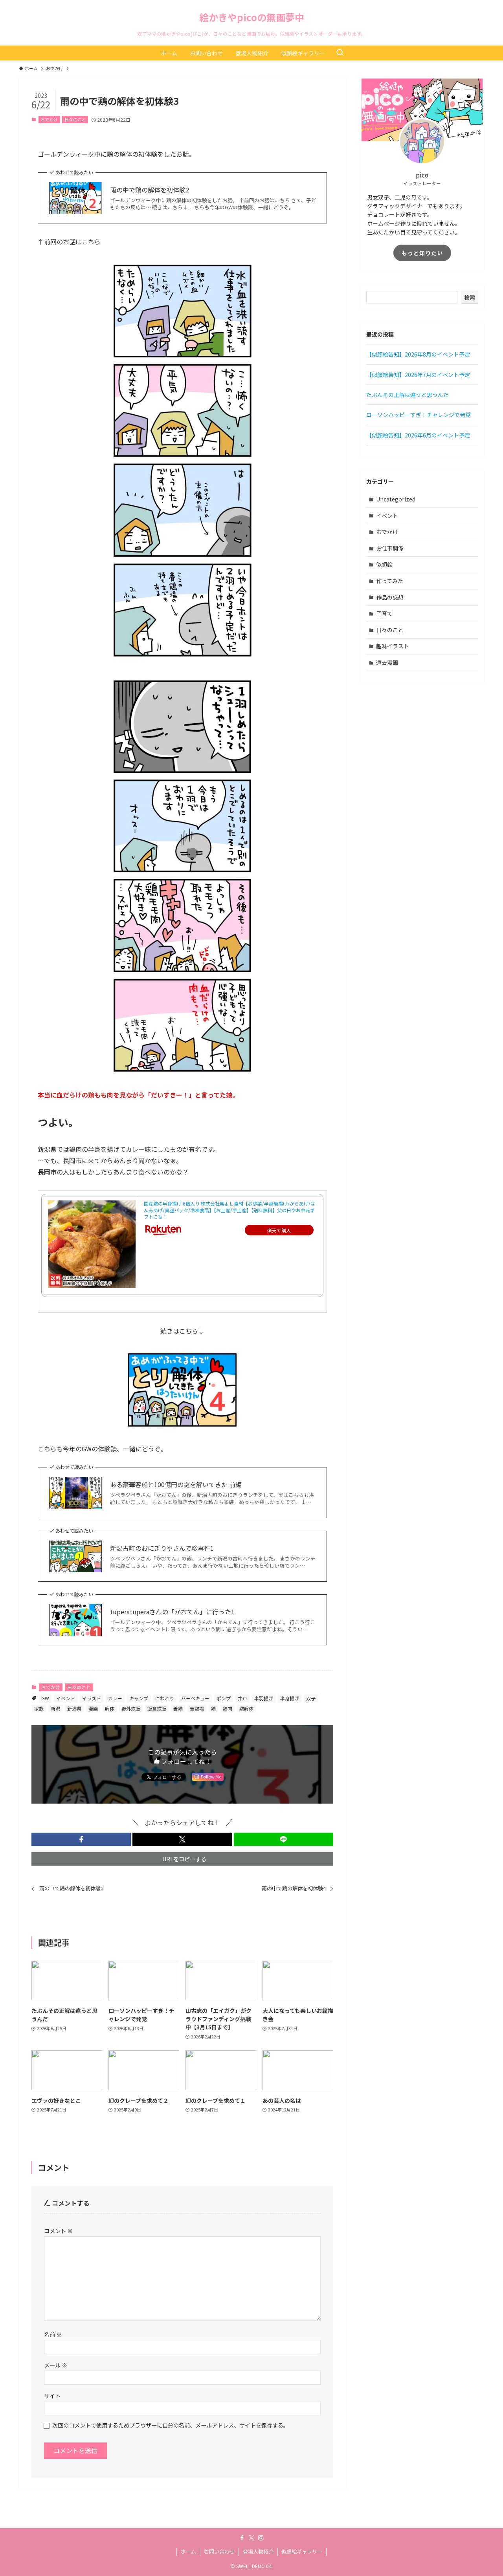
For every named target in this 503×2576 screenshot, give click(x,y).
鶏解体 (246, 1708)
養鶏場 (197, 1708)
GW (45, 1698)
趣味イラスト (393, 646)
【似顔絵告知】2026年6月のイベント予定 (418, 435)
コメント (58, 2231)
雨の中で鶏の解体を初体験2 (150, 190)
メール (56, 2365)
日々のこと (75, 119)
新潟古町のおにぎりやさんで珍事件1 (162, 1548)
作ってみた (390, 581)
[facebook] (242, 2538)
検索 (470, 297)
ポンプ (224, 1698)
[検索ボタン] (340, 53)
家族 (39, 1708)
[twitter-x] (251, 2538)
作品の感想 (390, 597)
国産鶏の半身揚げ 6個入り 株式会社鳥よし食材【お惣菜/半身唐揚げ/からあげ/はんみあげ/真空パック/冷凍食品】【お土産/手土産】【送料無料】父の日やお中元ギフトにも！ (229, 1210)
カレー (115, 1698)
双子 (311, 1698)
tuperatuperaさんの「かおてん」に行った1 (172, 1612)
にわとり (165, 1698)
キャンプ (139, 1698)
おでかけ (49, 119)
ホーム (188, 2551)
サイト (52, 2396)
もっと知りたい (422, 253)
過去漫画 (387, 662)
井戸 (242, 1698)
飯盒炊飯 (157, 1708)
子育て (384, 613)
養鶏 (178, 1708)
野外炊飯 (131, 1708)
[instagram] (261, 2538)
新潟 (55, 1708)
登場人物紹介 (258, 2551)
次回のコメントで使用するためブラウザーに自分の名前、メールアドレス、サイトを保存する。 (171, 2425)
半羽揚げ (264, 1698)
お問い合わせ (219, 2551)
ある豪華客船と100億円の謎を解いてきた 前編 (176, 1484)
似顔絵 (384, 564)
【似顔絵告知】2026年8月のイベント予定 (418, 354)
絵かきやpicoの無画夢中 (252, 17)
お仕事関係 (390, 548)
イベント (66, 1698)
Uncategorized (396, 499)
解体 (110, 1708)
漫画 (93, 1708)
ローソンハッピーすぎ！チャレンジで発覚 (419, 415)
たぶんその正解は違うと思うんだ (408, 395)
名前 (53, 2334)
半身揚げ (290, 1698)
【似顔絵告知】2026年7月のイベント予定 (418, 375)
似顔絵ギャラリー (302, 2551)
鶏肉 (228, 1708)
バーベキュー (195, 1698)
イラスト (92, 1698)
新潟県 (74, 1708)
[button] (81, 1839)
